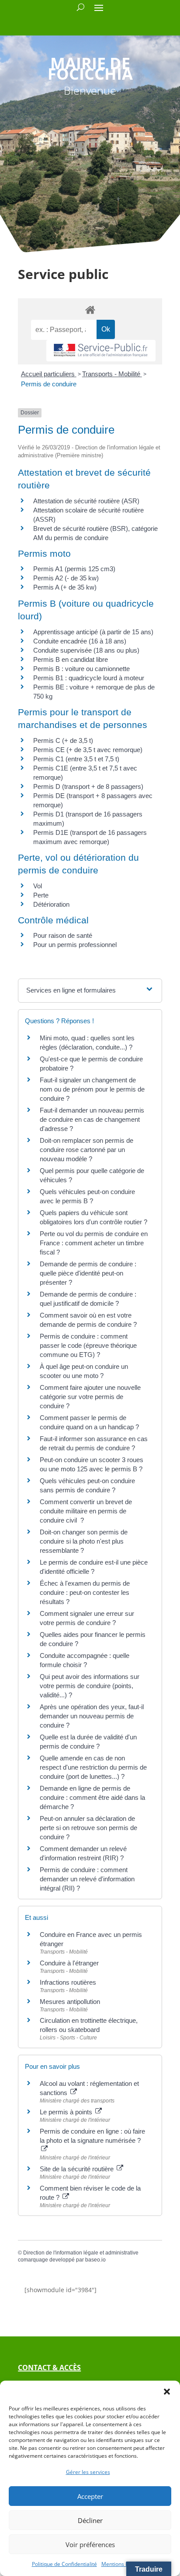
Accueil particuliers (49, 374)
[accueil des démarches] (90, 309)
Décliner (90, 2520)
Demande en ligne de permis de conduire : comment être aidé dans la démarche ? (92, 1797)
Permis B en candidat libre (71, 659)
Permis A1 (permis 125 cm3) (74, 569)
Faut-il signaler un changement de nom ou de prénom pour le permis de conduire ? (92, 1089)
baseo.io (95, 2260)
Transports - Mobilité (112, 374)
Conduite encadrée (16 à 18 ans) (80, 641)
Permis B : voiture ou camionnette (81, 669)
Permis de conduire (49, 384)
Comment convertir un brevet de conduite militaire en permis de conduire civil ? (86, 1511)
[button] (167, 2392)
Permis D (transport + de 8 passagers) (88, 786)
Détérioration (51, 904)
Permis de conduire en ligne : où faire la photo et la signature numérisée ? (92, 2136)
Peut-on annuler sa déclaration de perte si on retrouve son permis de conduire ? (88, 1828)
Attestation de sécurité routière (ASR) (86, 501)
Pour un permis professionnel (75, 945)
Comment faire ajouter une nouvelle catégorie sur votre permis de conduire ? (90, 1397)
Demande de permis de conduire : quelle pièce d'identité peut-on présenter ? (88, 1273)
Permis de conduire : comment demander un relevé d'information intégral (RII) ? (87, 1879)
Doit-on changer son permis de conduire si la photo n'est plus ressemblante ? (84, 1541)
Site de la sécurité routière (78, 2169)
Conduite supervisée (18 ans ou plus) (86, 650)
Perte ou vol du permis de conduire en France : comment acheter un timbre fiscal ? (94, 1243)
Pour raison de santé (63, 935)
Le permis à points (67, 2112)
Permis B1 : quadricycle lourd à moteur (89, 678)
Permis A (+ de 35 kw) (65, 587)
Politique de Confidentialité (64, 2564)
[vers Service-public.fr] (101, 351)
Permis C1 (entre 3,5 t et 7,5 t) (76, 759)
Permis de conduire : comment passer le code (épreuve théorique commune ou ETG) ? (88, 1345)
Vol (38, 886)
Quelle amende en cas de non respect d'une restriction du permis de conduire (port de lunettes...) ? (93, 1767)
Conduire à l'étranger (69, 1963)
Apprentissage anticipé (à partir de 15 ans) (93, 632)
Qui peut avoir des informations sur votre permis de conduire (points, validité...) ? (90, 1686)
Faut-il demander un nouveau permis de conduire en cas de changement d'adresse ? (92, 1119)
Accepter (90, 2496)
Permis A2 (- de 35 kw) (66, 578)
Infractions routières (68, 1982)
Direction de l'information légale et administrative (81, 2253)
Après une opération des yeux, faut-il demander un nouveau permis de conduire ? (92, 1716)
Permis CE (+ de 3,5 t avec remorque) (88, 750)
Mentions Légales (123, 2564)
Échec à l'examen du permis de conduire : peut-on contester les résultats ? (85, 1592)
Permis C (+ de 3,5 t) (63, 740)
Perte (41, 895)
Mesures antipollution (70, 2002)
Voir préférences (90, 2544)
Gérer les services (88, 2472)
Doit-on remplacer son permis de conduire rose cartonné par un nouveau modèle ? (87, 1150)
